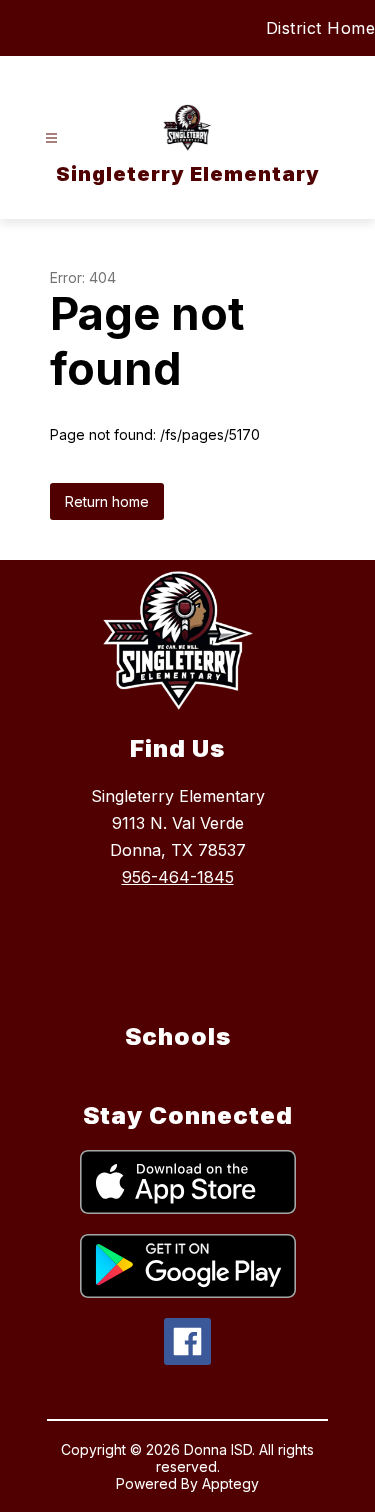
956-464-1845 (178, 877)
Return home (107, 501)
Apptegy (230, 1483)
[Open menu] (51, 138)
